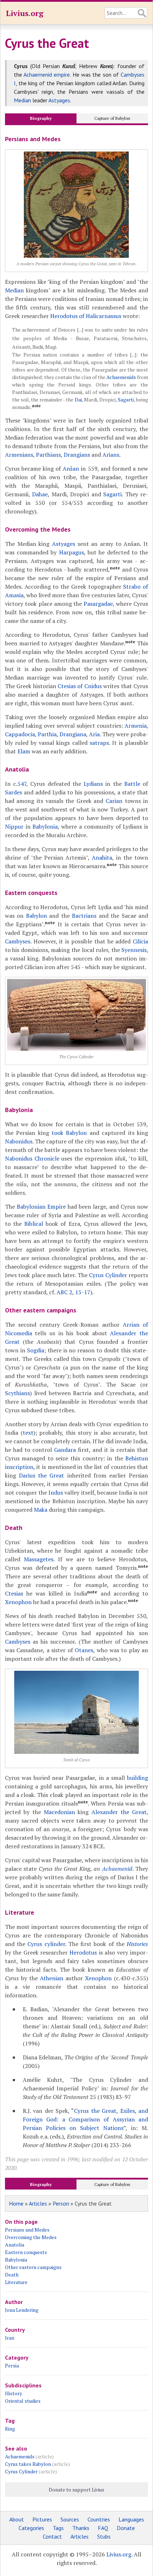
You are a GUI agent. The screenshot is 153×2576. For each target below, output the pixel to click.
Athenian (52, 1978)
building (138, 1778)
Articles (38, 2203)
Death (12, 2275)
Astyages (59, 100)
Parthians (48, 455)
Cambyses (18, 941)
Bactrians (84, 916)
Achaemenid (117, 1869)
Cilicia (140, 941)
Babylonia (45, 826)
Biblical (34, 1224)
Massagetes (39, 1559)
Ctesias (14, 1593)
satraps (99, 743)
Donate (126, 2528)
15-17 (83, 1292)
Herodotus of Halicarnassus (86, 316)
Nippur (14, 826)
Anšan (71, 468)
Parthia (47, 734)
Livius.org (25, 13)
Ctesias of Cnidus (80, 686)
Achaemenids (121, 377)
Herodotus (83, 1952)
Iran (10, 2338)
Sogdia (36, 1350)
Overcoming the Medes (31, 2237)
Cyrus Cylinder (108, 1275)
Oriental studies (23, 2401)
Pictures (42, 2519)
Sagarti (126, 400)
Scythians (17, 1393)
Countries (99, 2519)
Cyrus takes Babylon (28, 2464)
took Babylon (69, 1133)
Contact (52, 2536)
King (10, 2429)
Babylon (36, 916)
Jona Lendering (22, 2310)
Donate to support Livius (76, 2490)
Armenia (136, 726)
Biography (41, 118)
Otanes (84, 1650)
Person (61, 2203)
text (28, 1433)
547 (22, 784)
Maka (41, 1510)
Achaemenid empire (47, 75)
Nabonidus (19, 1141)
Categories (31, 2528)
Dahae (40, 494)
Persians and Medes (27, 2230)
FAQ (103, 2528)
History (14, 2393)
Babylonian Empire (41, 1207)
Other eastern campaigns (33, 2267)
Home (16, 2203)
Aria (94, 734)
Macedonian (59, 1812)
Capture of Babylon (112, 118)
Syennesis (134, 950)
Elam (24, 751)
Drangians (77, 455)
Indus (56, 1492)
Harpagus (72, 552)
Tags (58, 2528)
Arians (111, 455)
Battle (132, 784)
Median (22, 100)
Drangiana (73, 734)
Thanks (81, 2528)
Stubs (104, 2536)
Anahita (102, 857)
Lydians (93, 784)
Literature (16, 2282)
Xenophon (18, 1602)
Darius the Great (41, 1475)
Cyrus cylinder (46, 1944)
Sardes (14, 792)
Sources (70, 2519)
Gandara (65, 1450)
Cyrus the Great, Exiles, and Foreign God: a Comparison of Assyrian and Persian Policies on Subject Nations (85, 2119)
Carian (114, 801)
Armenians (19, 455)
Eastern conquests (26, 2252)
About (17, 2519)
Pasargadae (98, 604)
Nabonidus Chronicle (32, 1158)
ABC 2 (64, 1292)
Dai (78, 400)
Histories (137, 1944)
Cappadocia (20, 734)
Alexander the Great (119, 1812)
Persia (12, 2365)
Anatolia (15, 2245)
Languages (131, 2519)
